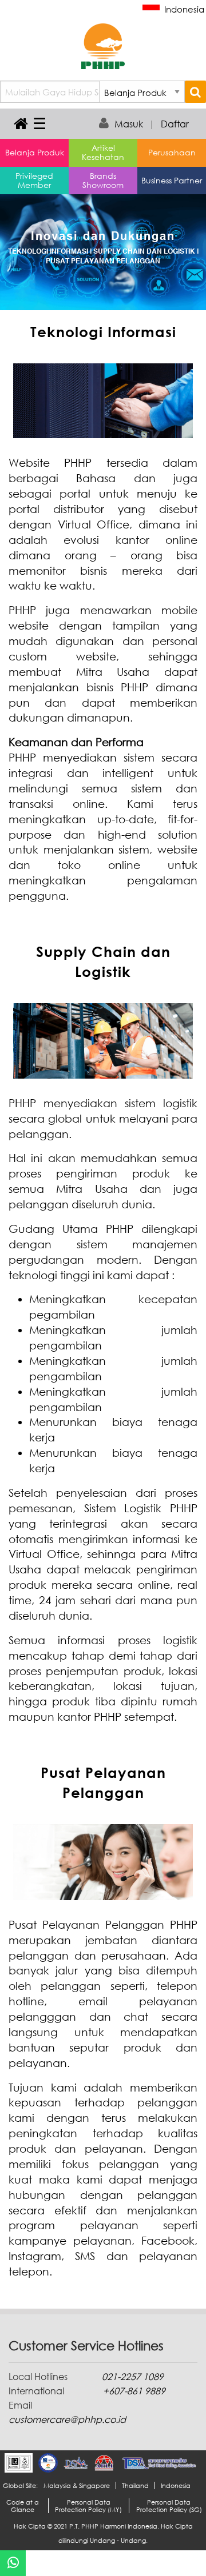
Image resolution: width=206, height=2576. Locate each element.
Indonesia (183, 9)
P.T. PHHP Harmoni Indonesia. (114, 2526)
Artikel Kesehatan (103, 152)
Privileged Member (34, 180)
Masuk (129, 124)
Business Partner (172, 180)
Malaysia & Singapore (77, 2485)
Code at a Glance (23, 2506)
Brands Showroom (103, 180)
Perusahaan (172, 152)
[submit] (195, 92)
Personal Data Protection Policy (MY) (88, 2506)
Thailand (135, 2485)
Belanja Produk (35, 152)
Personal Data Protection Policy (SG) (169, 2506)
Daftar (175, 124)
